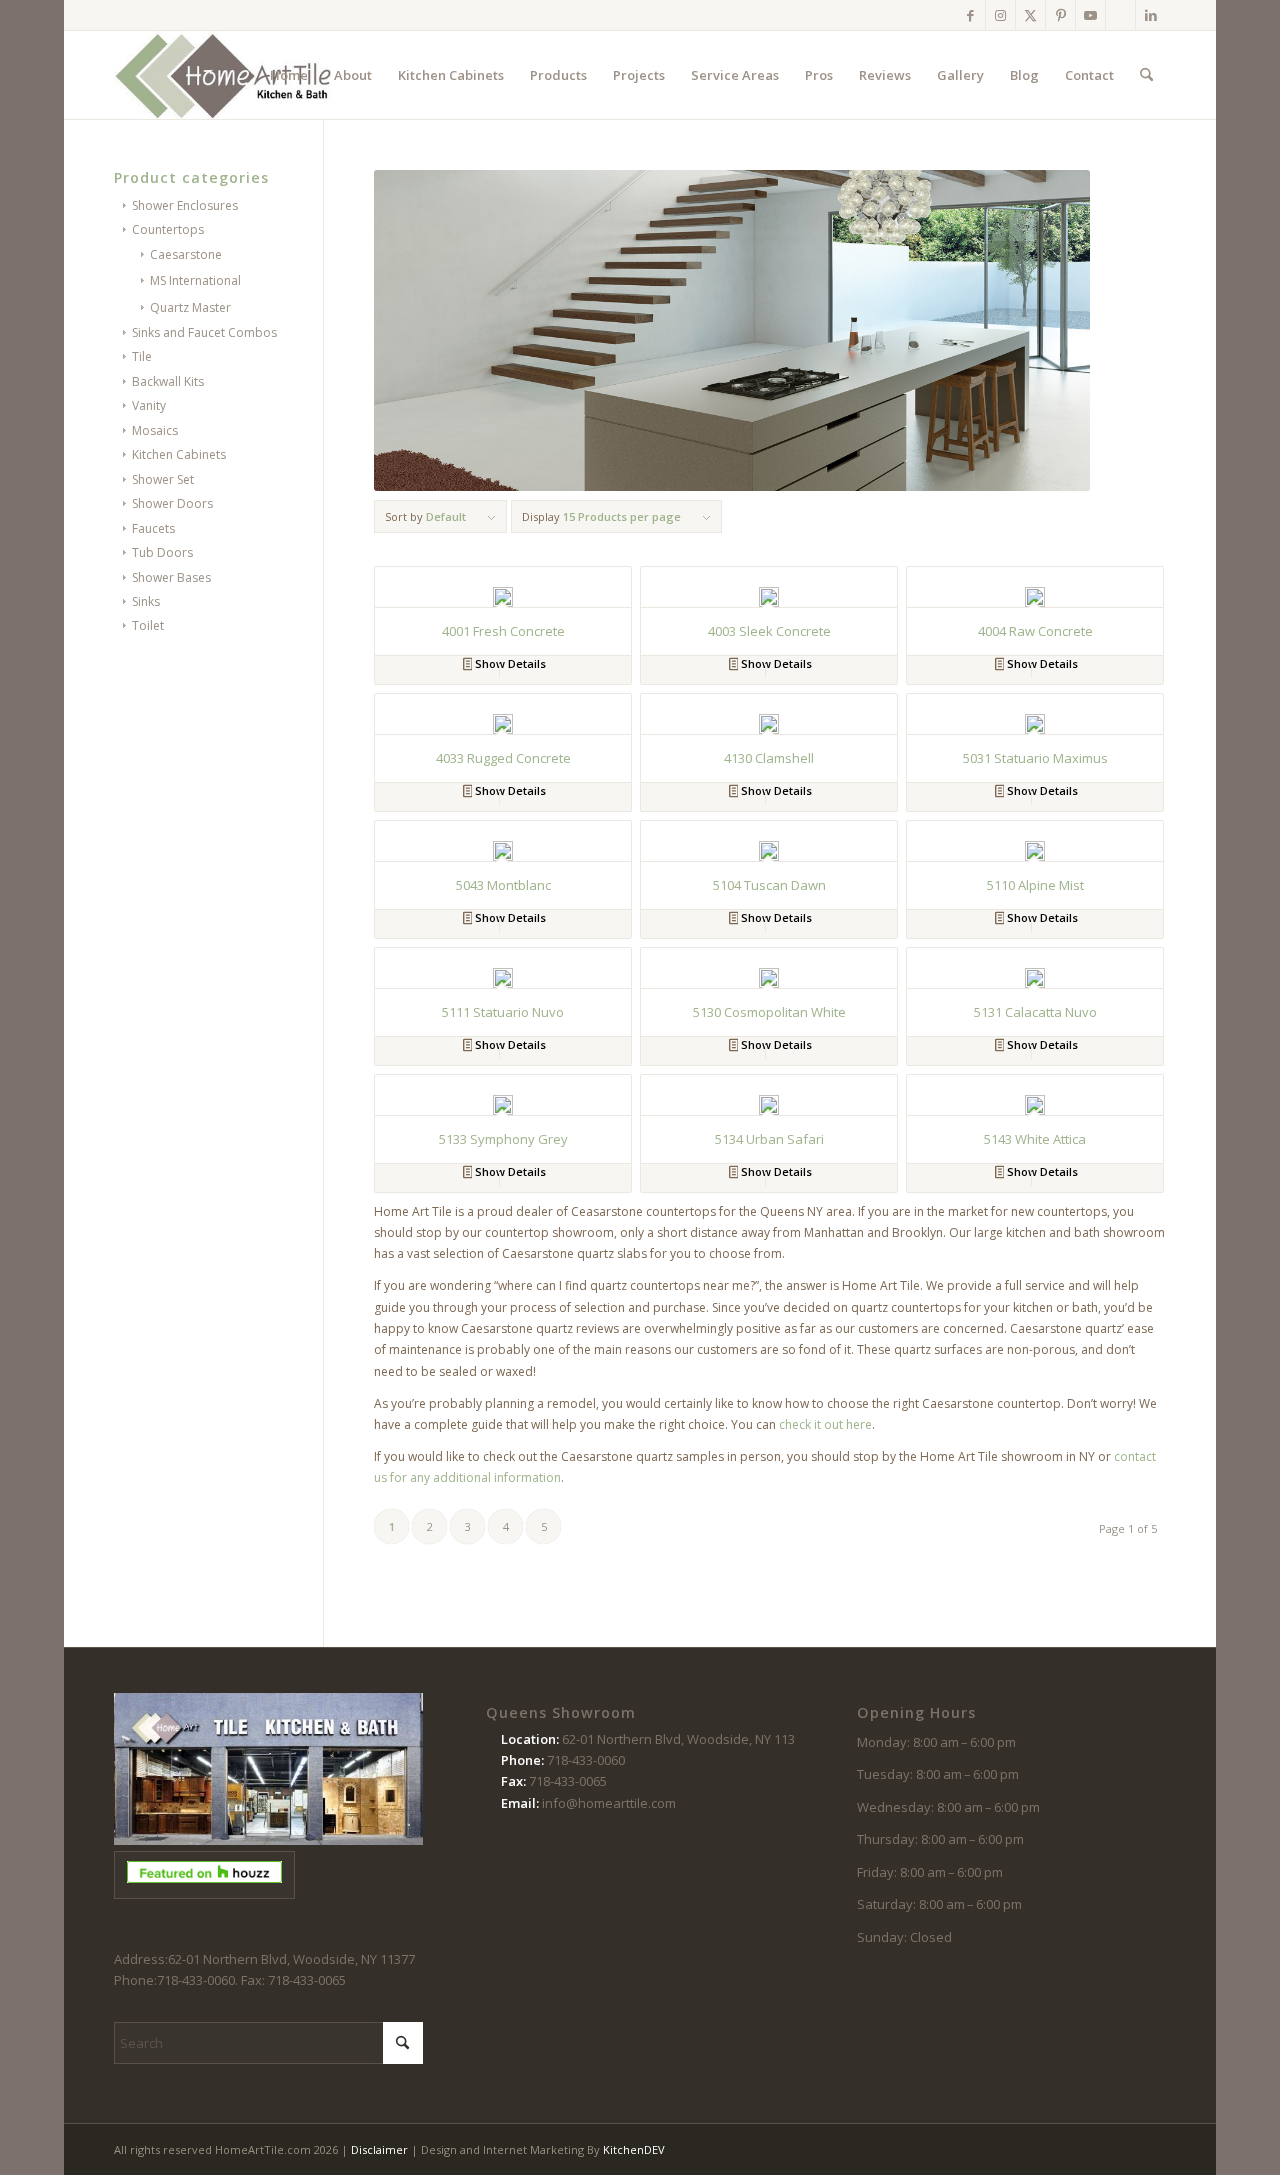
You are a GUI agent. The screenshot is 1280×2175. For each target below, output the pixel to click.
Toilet (148, 625)
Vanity (149, 405)
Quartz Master (190, 307)
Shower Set (163, 479)
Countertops (168, 229)
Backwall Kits (168, 381)
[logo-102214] (224, 75)
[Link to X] (1030, 15)
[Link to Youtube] (1090, 15)
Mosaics (155, 430)
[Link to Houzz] (1120, 15)
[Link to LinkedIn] (1151, 15)
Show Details (509, 663)
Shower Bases (171, 577)
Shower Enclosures (185, 205)
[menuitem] (289, 75)
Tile (142, 356)
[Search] (1146, 75)
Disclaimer (379, 2149)
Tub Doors (162, 552)
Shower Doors (172, 503)
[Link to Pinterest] (1060, 15)
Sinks (146, 601)
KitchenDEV (634, 2149)
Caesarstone (186, 254)
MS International (195, 280)
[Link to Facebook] (970, 15)
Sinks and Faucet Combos (204, 332)
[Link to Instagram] (1000, 15)
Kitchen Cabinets (179, 454)
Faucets (153, 528)
